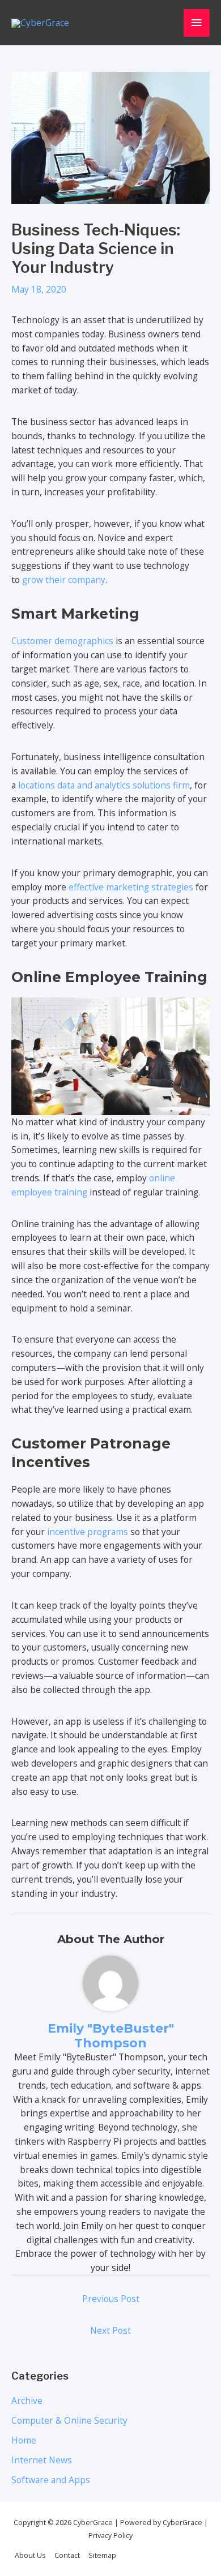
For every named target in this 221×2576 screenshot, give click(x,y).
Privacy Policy (110, 2536)
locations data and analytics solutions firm (104, 785)
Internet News (42, 2460)
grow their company (64, 580)
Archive (27, 2401)
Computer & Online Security (69, 2420)
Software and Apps (51, 2480)
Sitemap (102, 2555)
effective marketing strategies (131, 887)
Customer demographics (62, 641)
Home (24, 2440)
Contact (67, 2555)
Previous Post (111, 2299)
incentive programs (88, 1532)
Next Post (110, 2330)
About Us (30, 2555)
